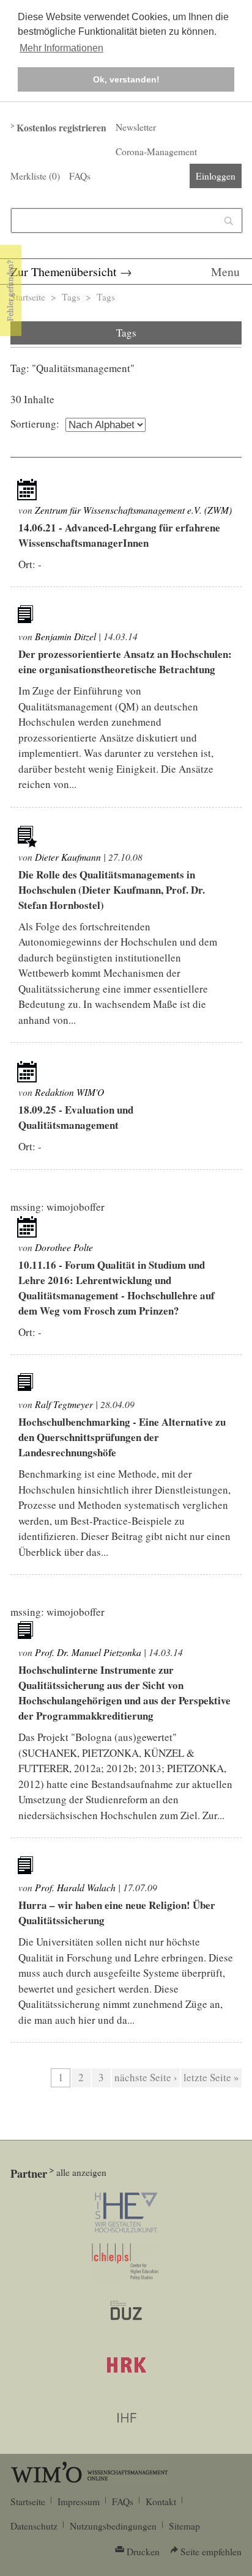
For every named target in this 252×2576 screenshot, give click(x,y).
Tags (71, 297)
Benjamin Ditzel (65, 636)
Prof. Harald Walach (75, 1887)
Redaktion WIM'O (69, 1092)
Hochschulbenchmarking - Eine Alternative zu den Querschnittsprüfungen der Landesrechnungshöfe (122, 1437)
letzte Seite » (211, 2077)
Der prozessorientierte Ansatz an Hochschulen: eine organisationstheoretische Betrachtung (125, 662)
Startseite (28, 297)
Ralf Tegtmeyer (64, 1404)
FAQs (80, 176)
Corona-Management (156, 151)
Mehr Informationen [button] (61, 48)
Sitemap (184, 2526)
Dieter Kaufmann (68, 857)
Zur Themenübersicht (64, 272)
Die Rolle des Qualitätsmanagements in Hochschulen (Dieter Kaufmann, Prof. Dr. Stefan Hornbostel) (112, 890)
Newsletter (136, 127)
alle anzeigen (81, 2172)
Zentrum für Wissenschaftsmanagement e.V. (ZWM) (133, 510)
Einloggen (216, 176)
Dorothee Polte (64, 1247)
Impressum (79, 2501)
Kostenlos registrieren (61, 128)
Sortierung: (35, 424)
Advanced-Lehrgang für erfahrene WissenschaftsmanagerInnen (119, 535)
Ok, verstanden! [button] (126, 79)
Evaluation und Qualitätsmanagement (76, 1117)
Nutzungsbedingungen (113, 2526)
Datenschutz (34, 2526)
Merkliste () (35, 176)
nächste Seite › (146, 2077)
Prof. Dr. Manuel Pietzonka (88, 1652)
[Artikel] (27, 490)
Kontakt (161, 2501)
